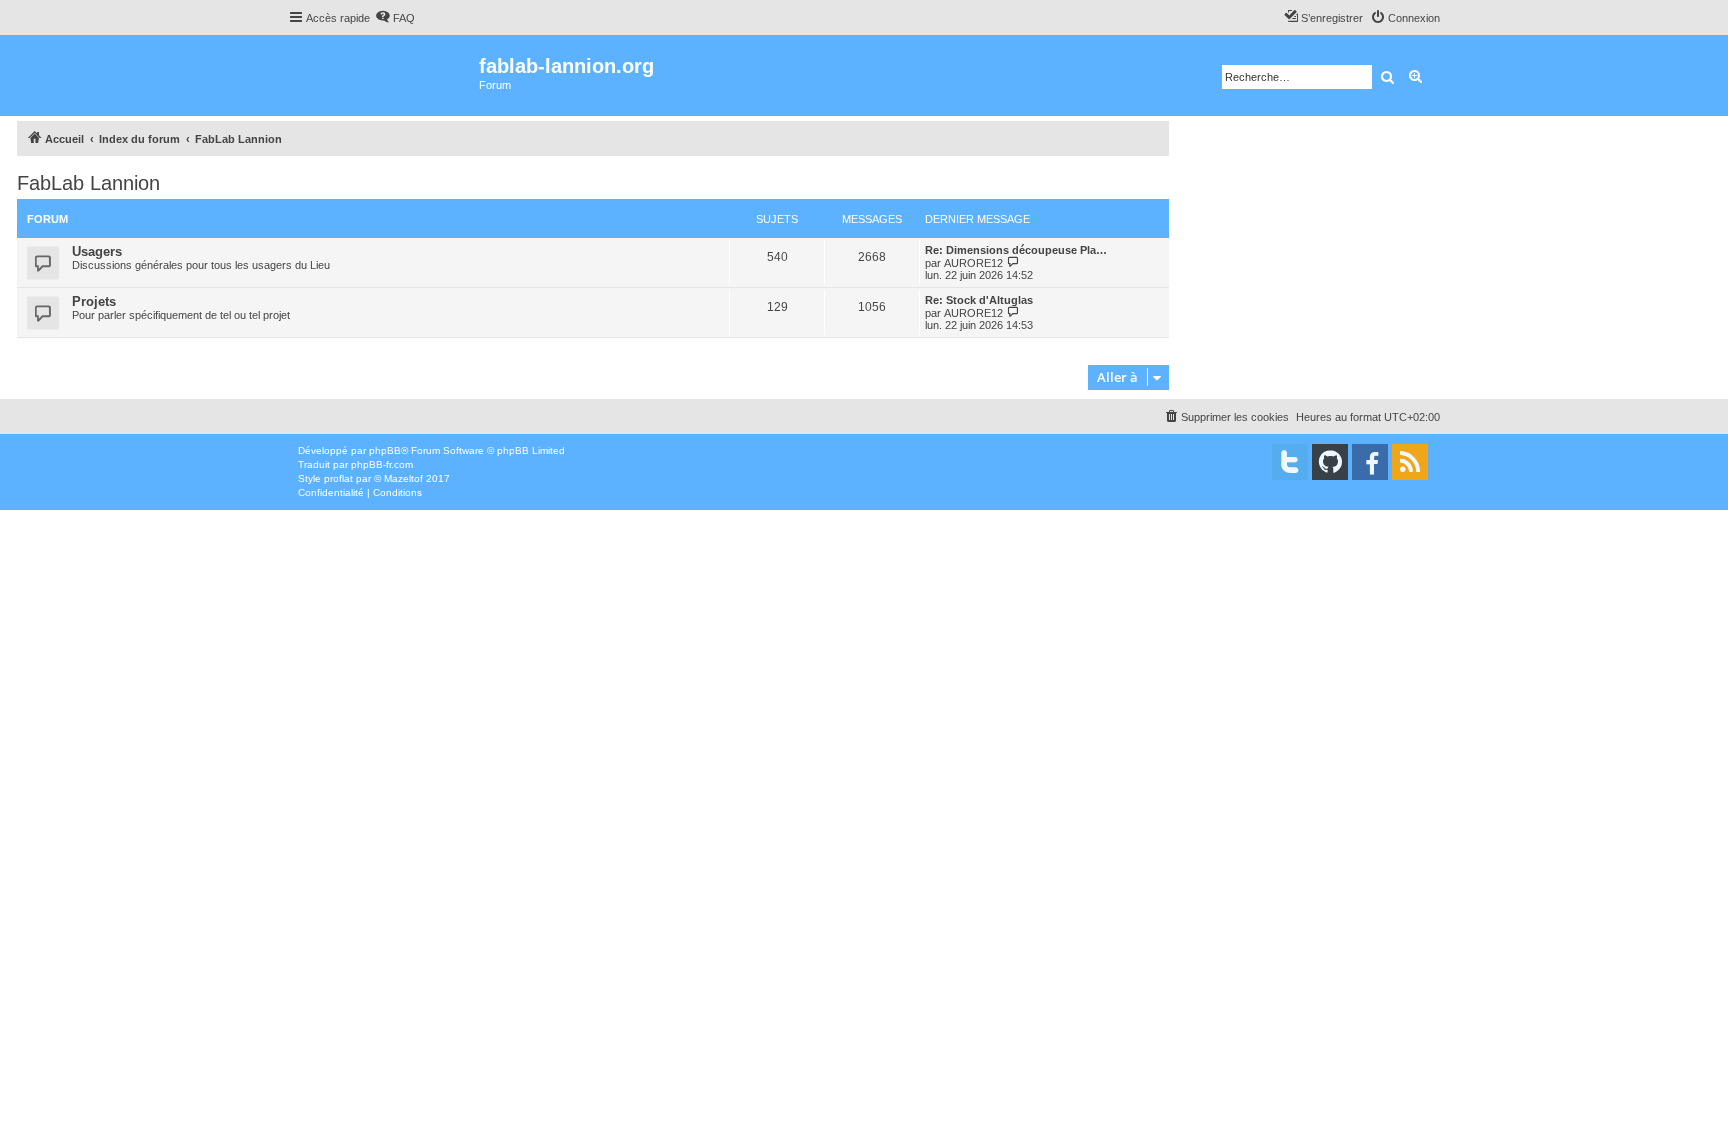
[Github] (1330, 462)
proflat (338, 478)
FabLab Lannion (88, 183)
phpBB (385, 450)
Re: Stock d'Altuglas (979, 300)
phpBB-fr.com (382, 464)
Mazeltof (403, 478)
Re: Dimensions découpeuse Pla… (1016, 250)
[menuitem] (395, 18)
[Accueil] (383, 75)
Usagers (97, 251)
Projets (94, 301)
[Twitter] (1290, 462)
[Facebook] (1370, 462)
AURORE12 (973, 263)
